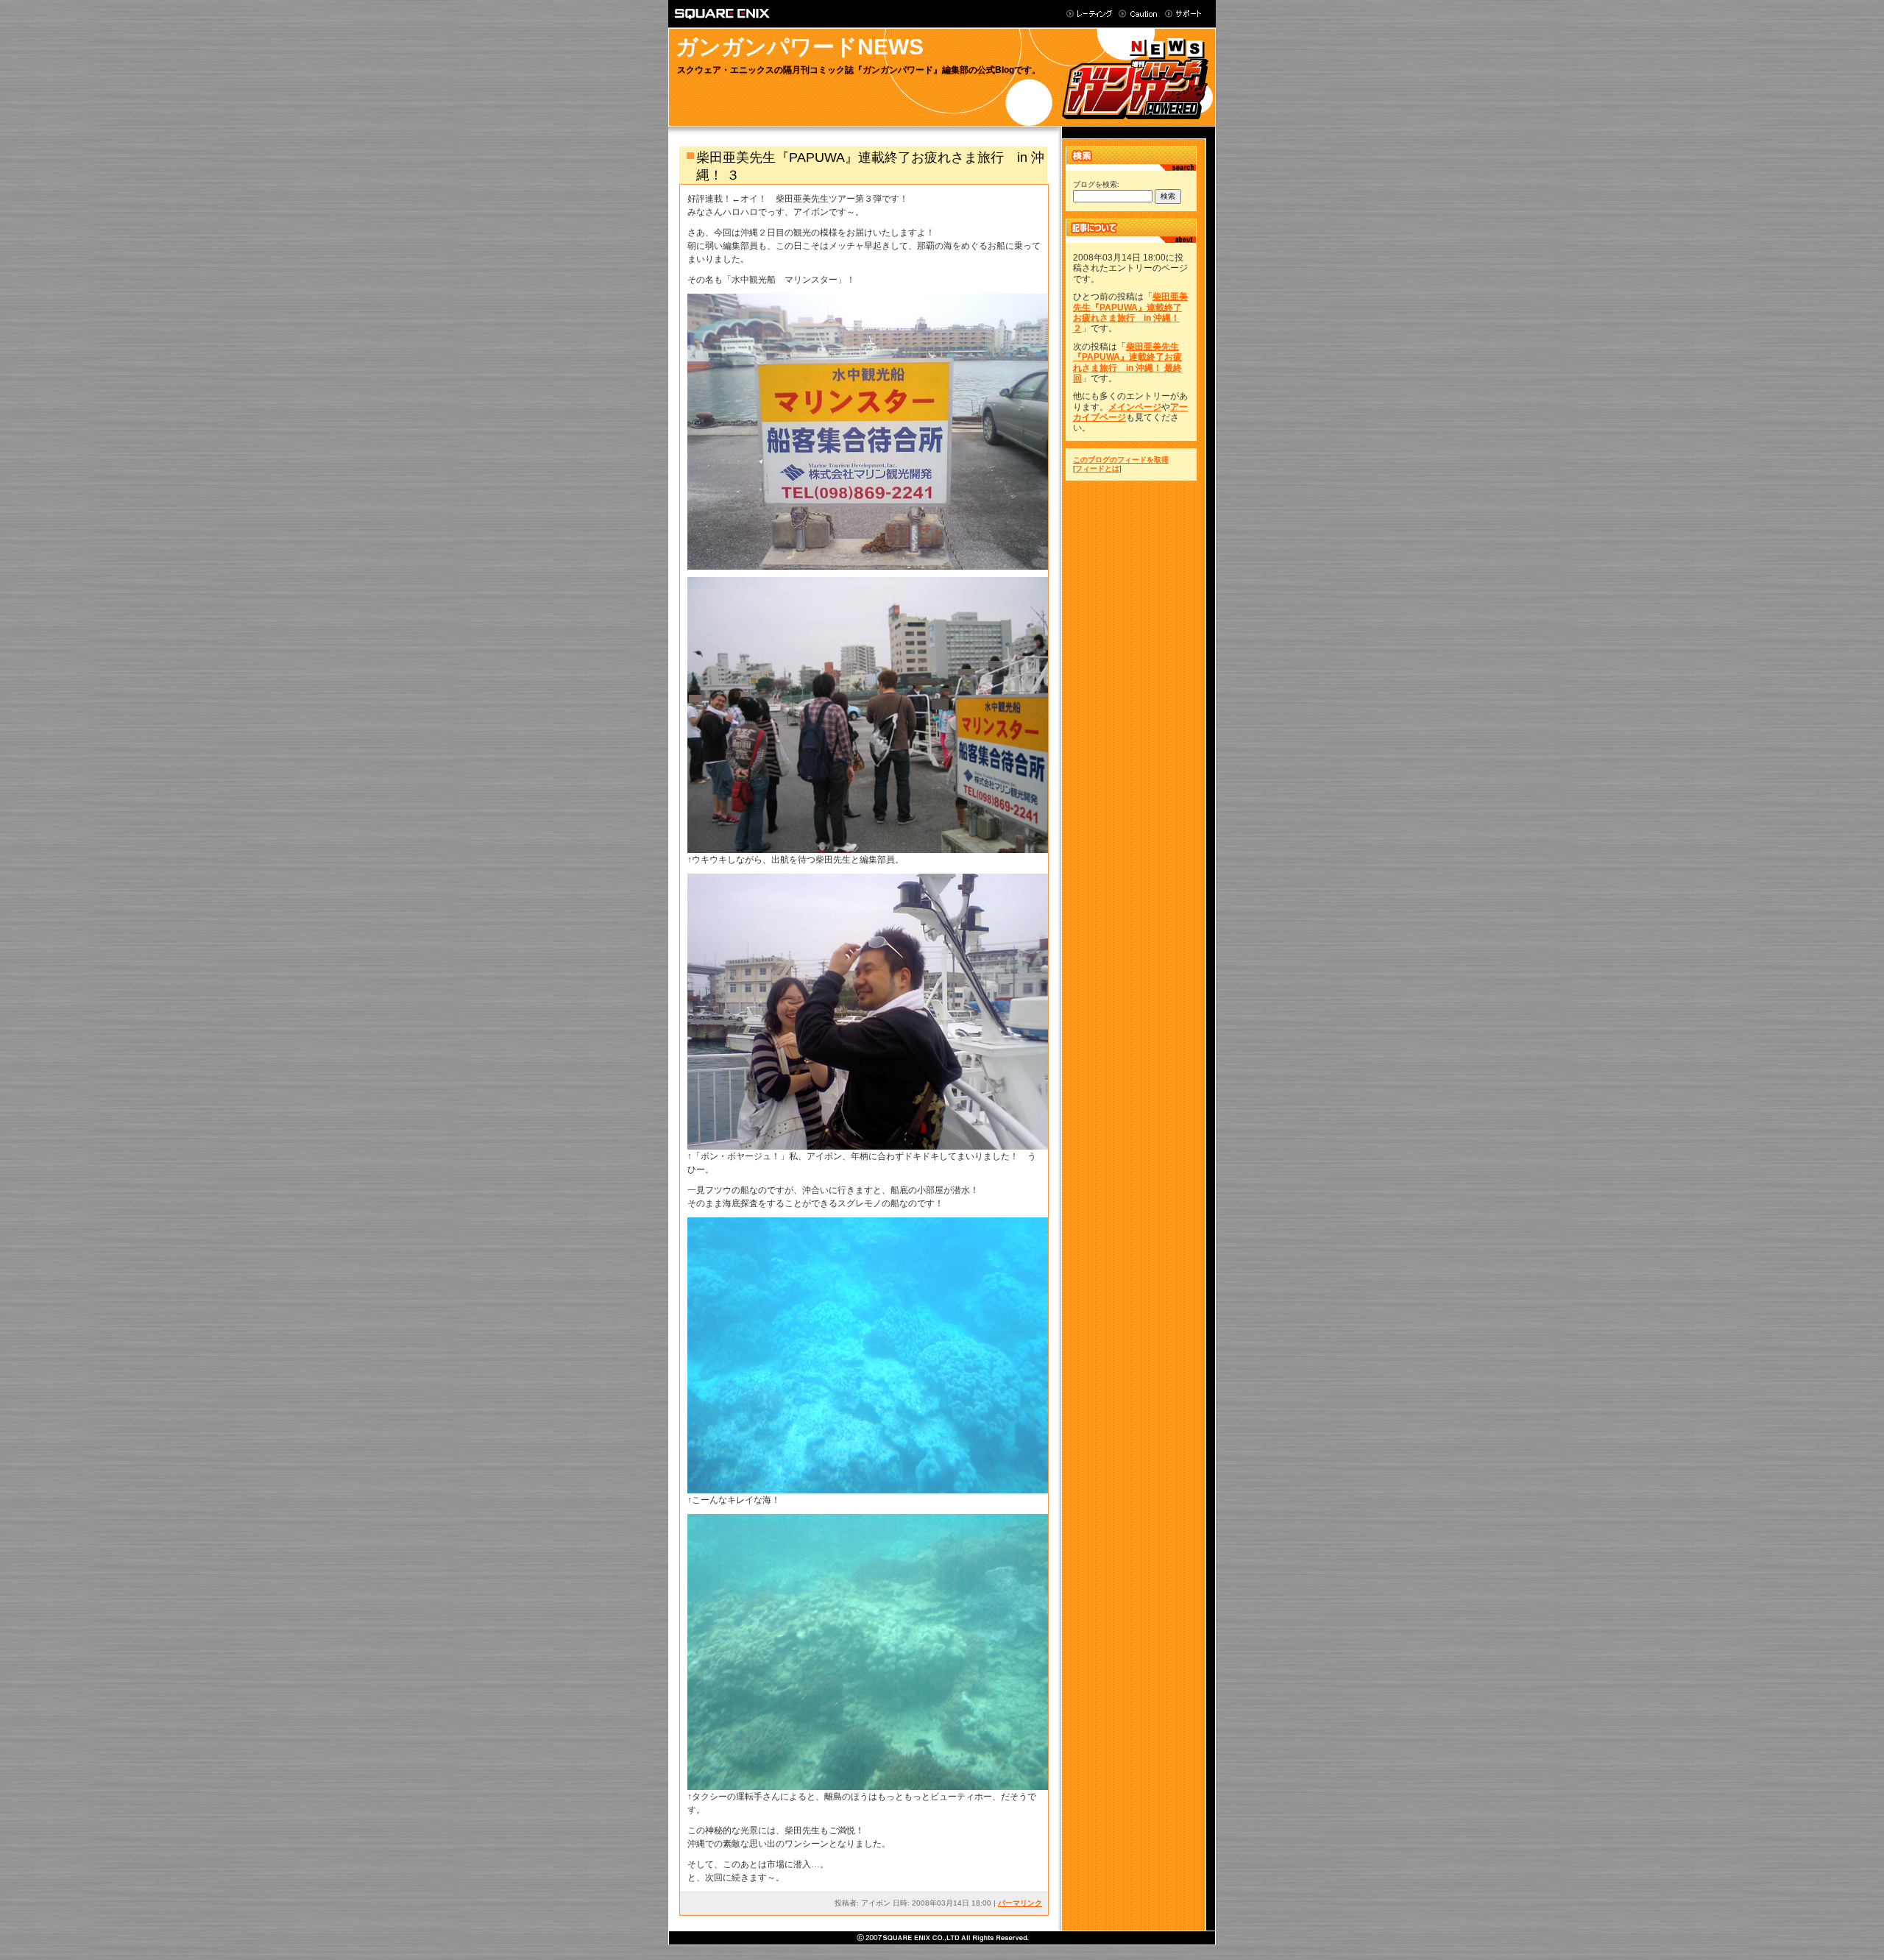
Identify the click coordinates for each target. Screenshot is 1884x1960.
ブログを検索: (1096, 184)
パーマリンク (1020, 1903)
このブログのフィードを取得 (1121, 460)
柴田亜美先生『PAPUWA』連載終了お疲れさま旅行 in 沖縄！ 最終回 (1127, 362)
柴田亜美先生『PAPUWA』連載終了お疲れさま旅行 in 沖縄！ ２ (1130, 312)
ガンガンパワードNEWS (800, 47)
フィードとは (1097, 468)
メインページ (1135, 407)
